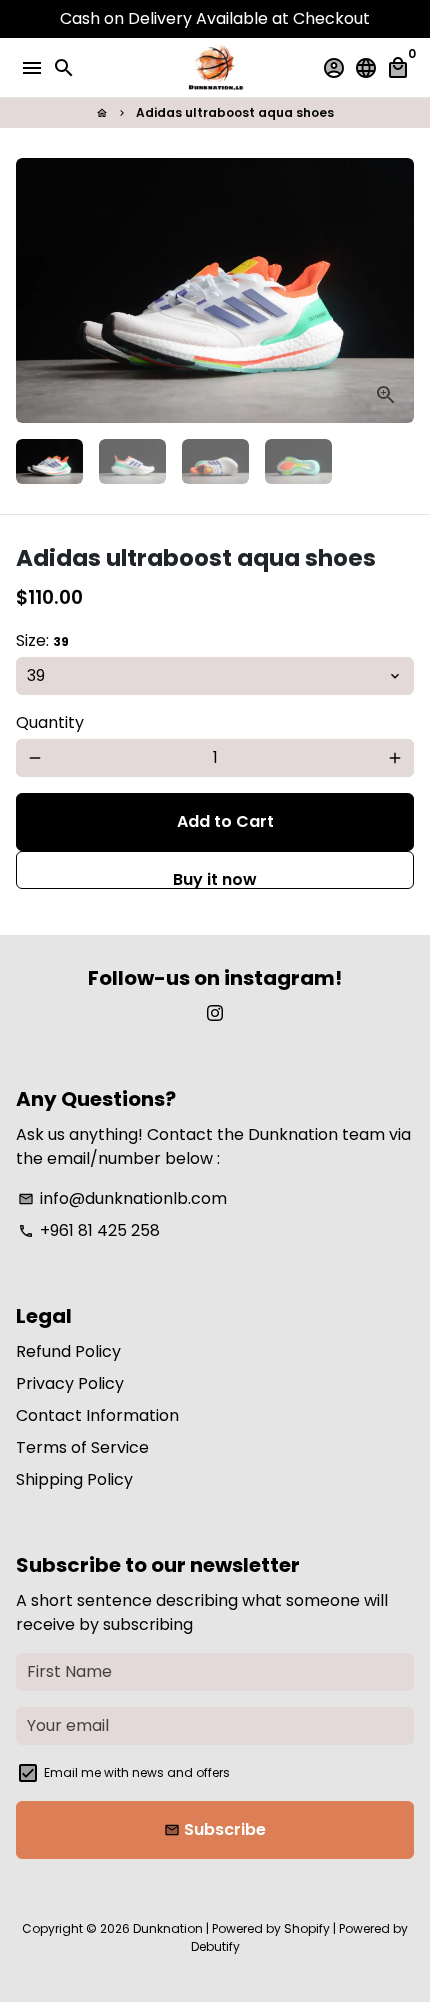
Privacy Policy (70, 1383)
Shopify (307, 1928)
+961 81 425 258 (89, 1230)
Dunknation (168, 1928)
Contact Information (97, 1415)
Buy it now (215, 878)
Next (395, 291)
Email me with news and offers (137, 1772)
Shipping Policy (74, 1479)
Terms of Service (82, 1447)
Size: (42, 640)
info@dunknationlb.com (122, 1198)
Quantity (50, 722)
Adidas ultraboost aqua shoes (235, 112)
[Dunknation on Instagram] (215, 1013)
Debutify (215, 1946)
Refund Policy (68, 1351)
